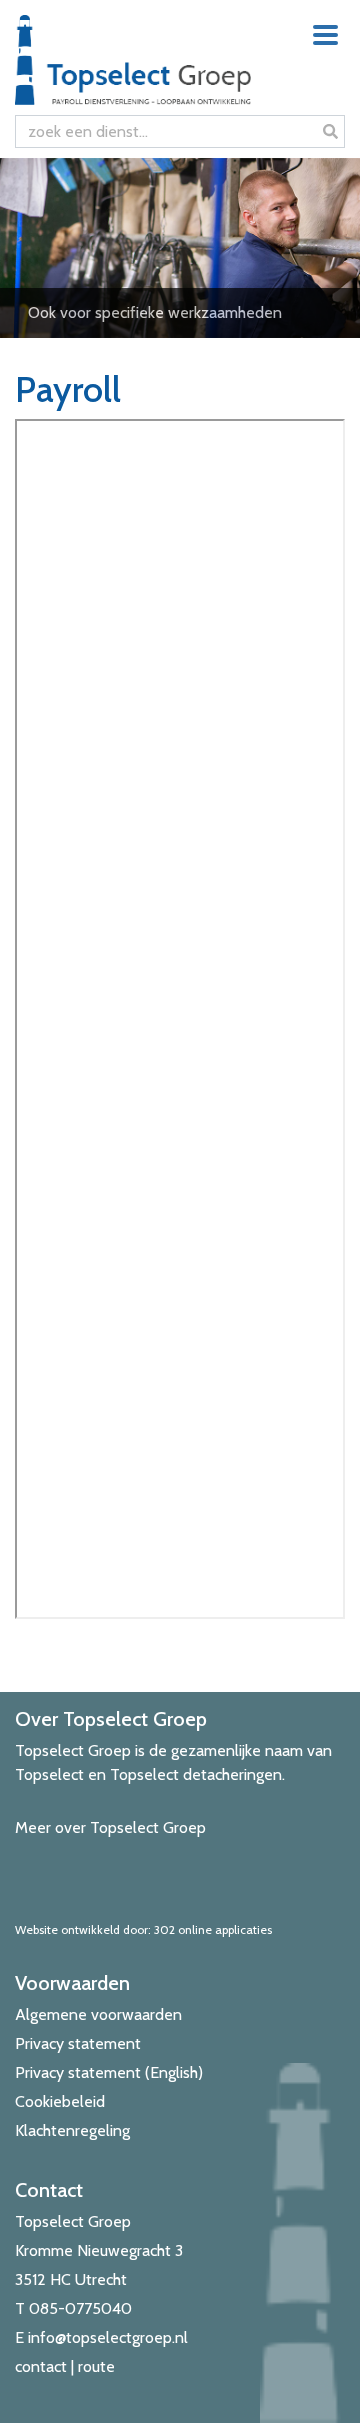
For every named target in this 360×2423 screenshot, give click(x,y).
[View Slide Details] (180, 248)
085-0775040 (80, 2308)
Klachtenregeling (72, 2130)
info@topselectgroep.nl (108, 2337)
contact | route (65, 2366)
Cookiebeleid (60, 2101)
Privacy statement (78, 2043)
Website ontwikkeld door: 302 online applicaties (143, 1929)
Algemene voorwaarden (98, 2014)
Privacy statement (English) (109, 2072)
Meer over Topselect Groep (110, 1827)
